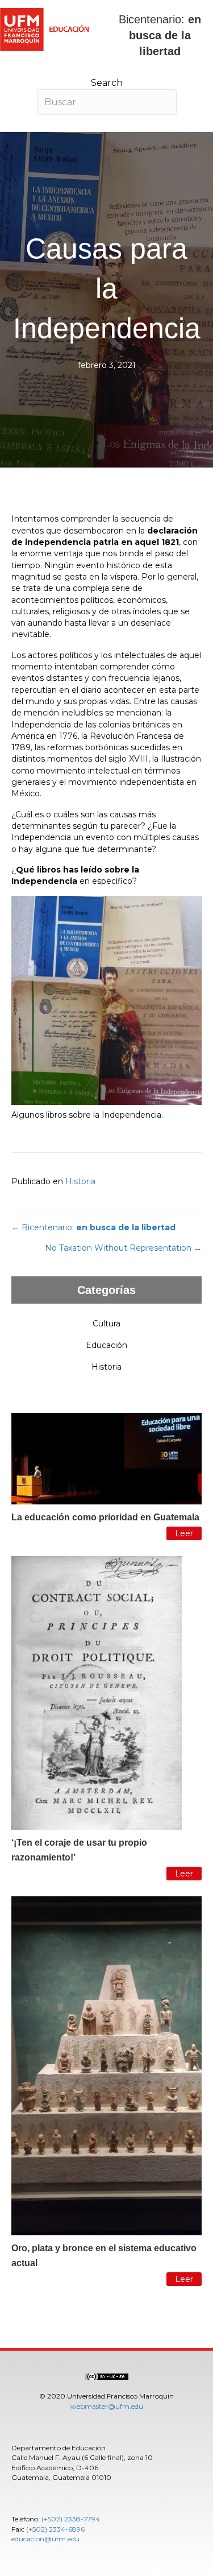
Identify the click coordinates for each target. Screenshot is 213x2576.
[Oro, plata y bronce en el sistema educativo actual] (106, 2065)
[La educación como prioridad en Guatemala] (106, 1458)
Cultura (106, 1324)
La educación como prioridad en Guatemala (105, 1517)
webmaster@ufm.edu (107, 2406)
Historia (80, 1181)
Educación (106, 1345)
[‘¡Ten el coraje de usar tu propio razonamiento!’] (97, 1692)
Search (107, 83)
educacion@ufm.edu (45, 2539)
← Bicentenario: (93, 1227)
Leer (184, 1533)
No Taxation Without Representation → (123, 1248)
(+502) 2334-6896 (55, 2529)
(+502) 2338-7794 (71, 2519)
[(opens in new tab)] (107, 2376)
